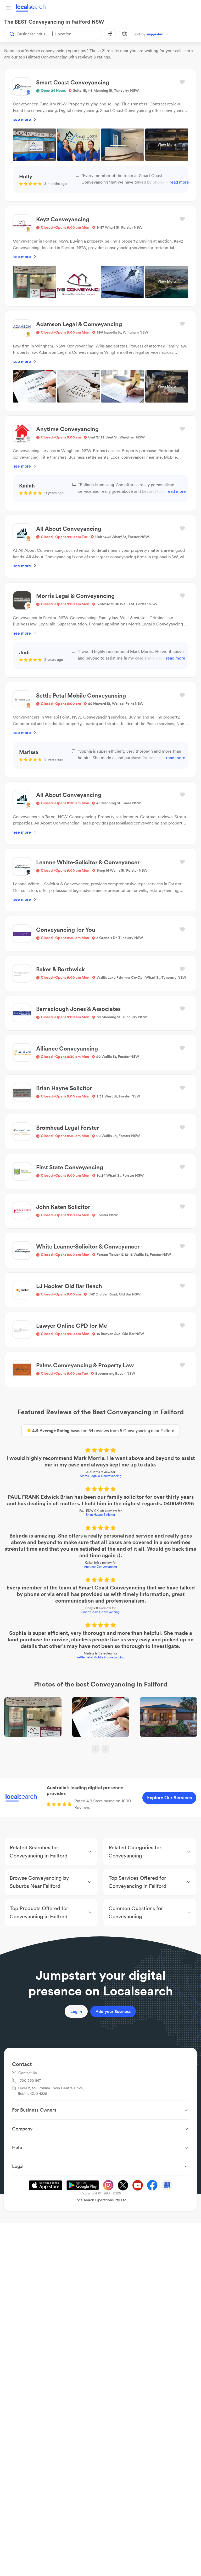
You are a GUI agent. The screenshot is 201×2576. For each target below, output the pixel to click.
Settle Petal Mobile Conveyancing (100, 1657)
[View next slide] (105, 1749)
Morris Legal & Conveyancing (101, 1476)
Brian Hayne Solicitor (100, 1515)
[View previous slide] (96, 1749)
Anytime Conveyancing (100, 1567)
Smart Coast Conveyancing (100, 1612)
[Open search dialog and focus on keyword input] (9, 34)
